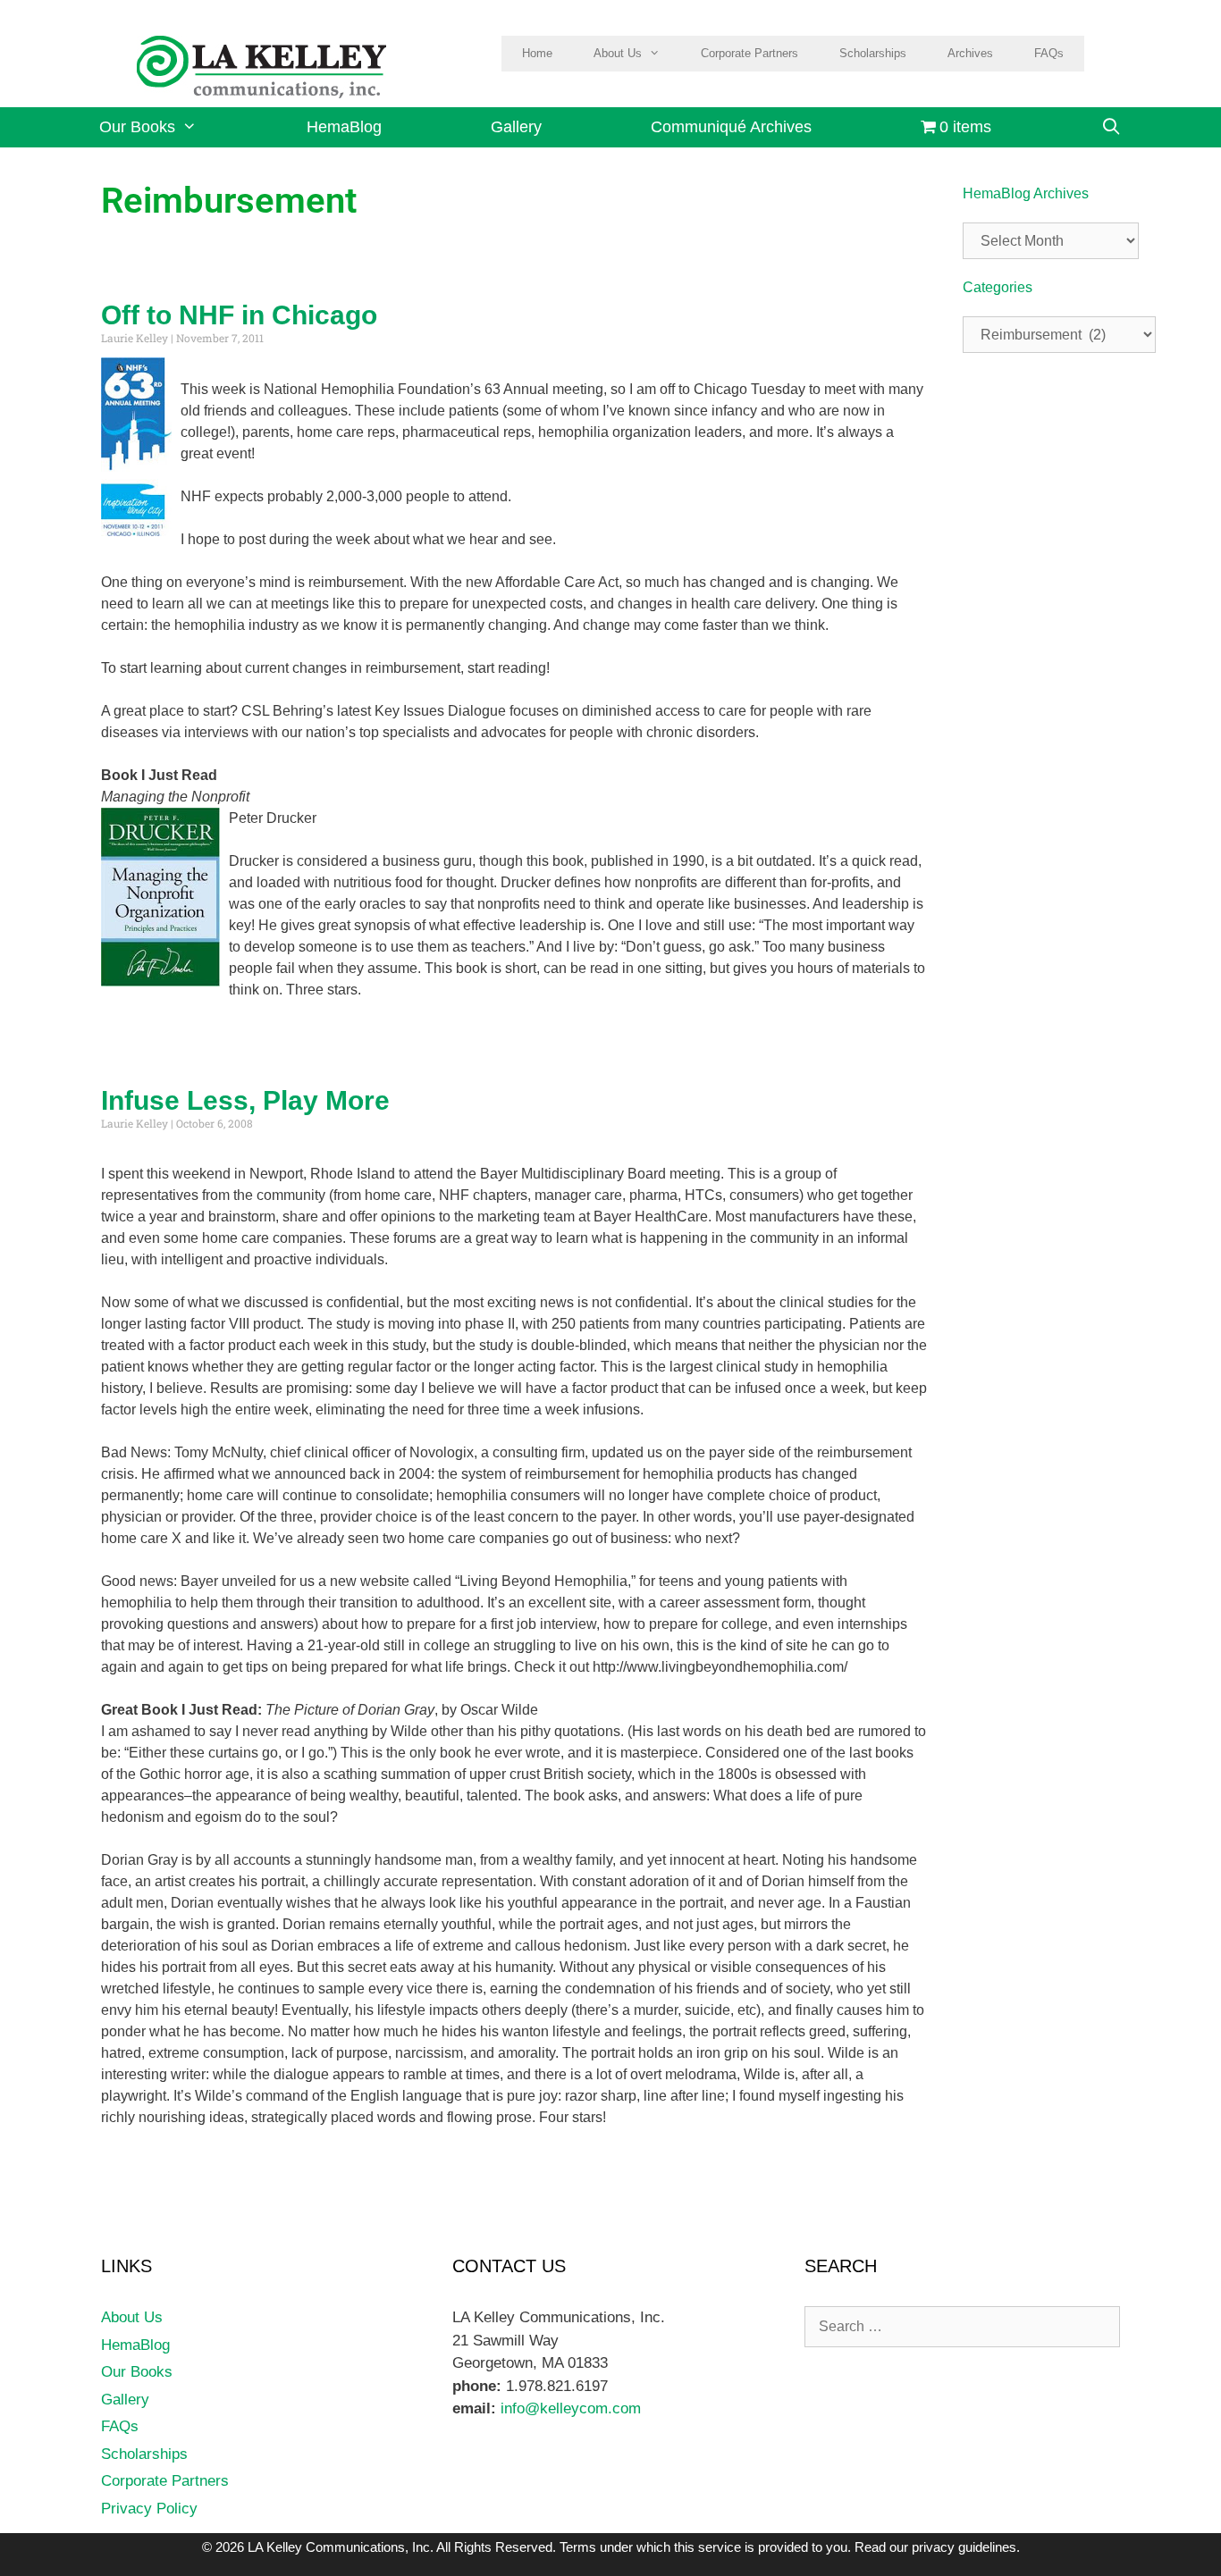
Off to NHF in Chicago (239, 315)
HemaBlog (344, 127)
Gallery (516, 127)
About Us (618, 53)
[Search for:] (962, 2326)
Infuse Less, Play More (245, 1100)
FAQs (1049, 53)
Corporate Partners (749, 53)
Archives (970, 53)
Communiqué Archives (731, 127)
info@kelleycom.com (568, 2408)
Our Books (137, 127)
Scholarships (873, 53)
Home (537, 53)
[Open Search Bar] (1111, 127)
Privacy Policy (149, 2509)
